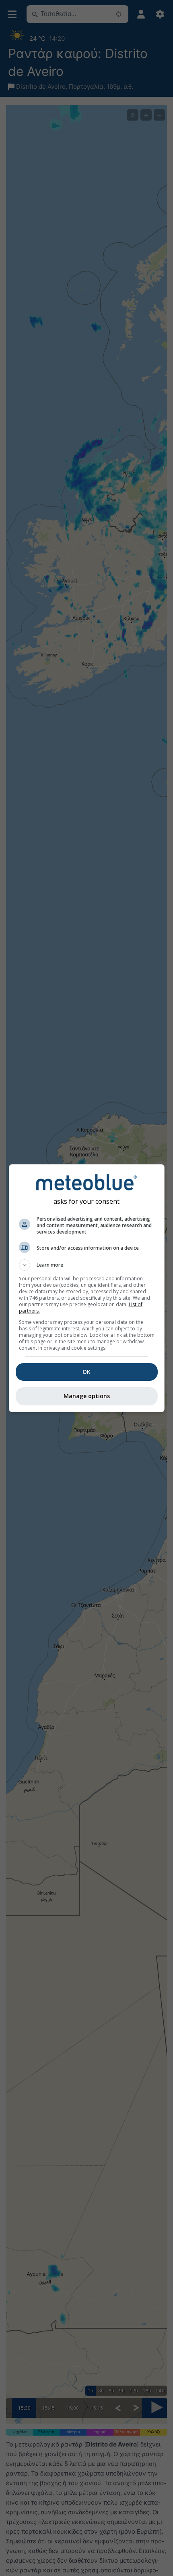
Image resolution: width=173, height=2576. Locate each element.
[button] (87, 1265)
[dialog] (87, 1288)
